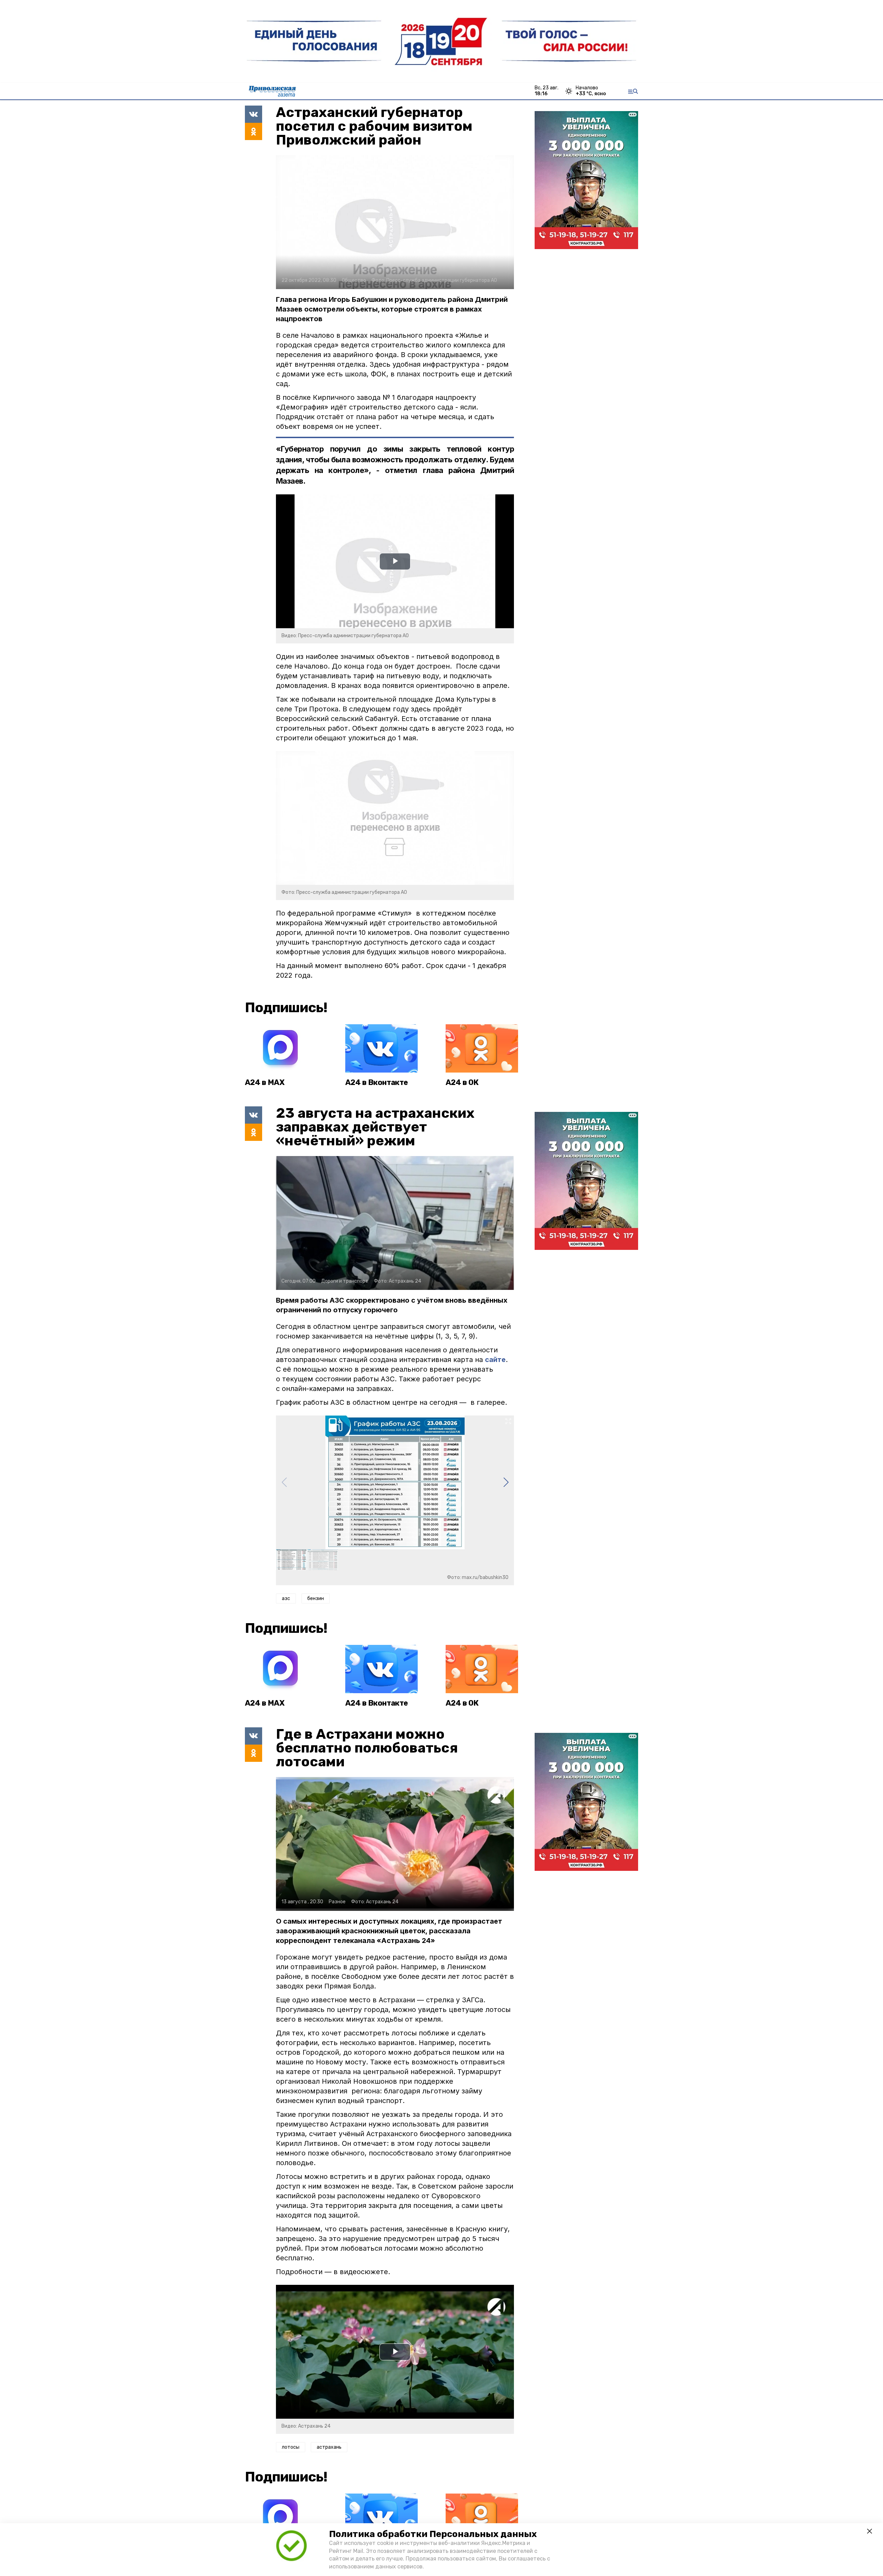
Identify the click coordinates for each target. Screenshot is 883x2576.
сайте (495, 1360)
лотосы (291, 2447)
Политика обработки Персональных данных (433, 2534)
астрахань (329, 2447)
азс (286, 1598)
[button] (506, 1482)
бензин (316, 1598)
